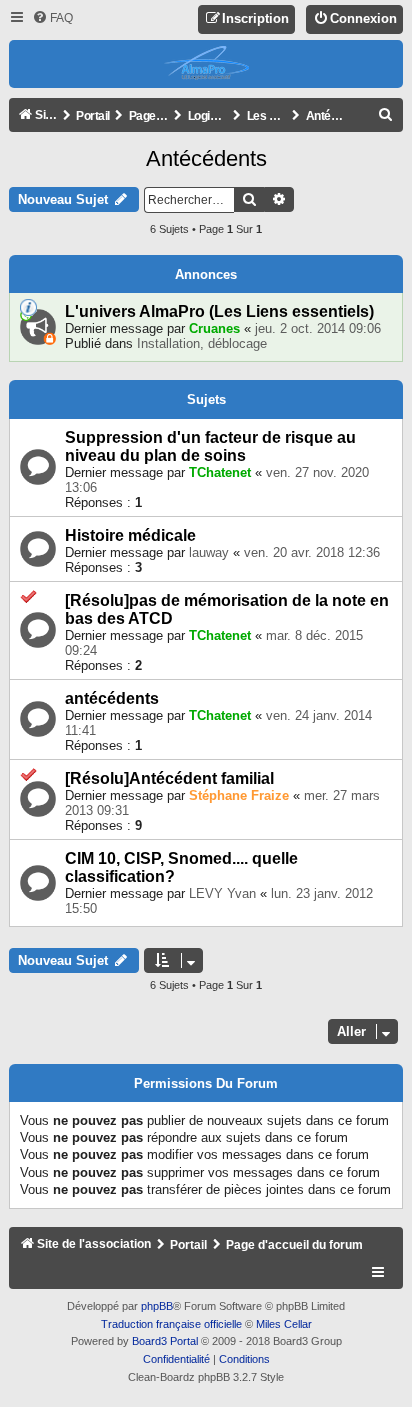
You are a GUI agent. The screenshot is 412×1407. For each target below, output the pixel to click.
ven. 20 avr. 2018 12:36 (312, 552)
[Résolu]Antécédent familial (169, 778)
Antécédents (206, 158)
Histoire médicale (130, 535)
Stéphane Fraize (239, 795)
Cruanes (214, 328)
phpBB (157, 1306)
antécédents (112, 698)
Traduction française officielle (171, 1324)
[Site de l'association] (206, 64)
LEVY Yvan (222, 893)
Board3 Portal (165, 1341)
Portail (93, 116)
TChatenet (220, 472)
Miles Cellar (284, 1324)
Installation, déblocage (202, 343)
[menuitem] (52, 18)
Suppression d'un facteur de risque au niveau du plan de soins (210, 446)
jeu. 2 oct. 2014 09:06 (318, 328)
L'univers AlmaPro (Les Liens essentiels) (219, 311)
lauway (209, 552)
